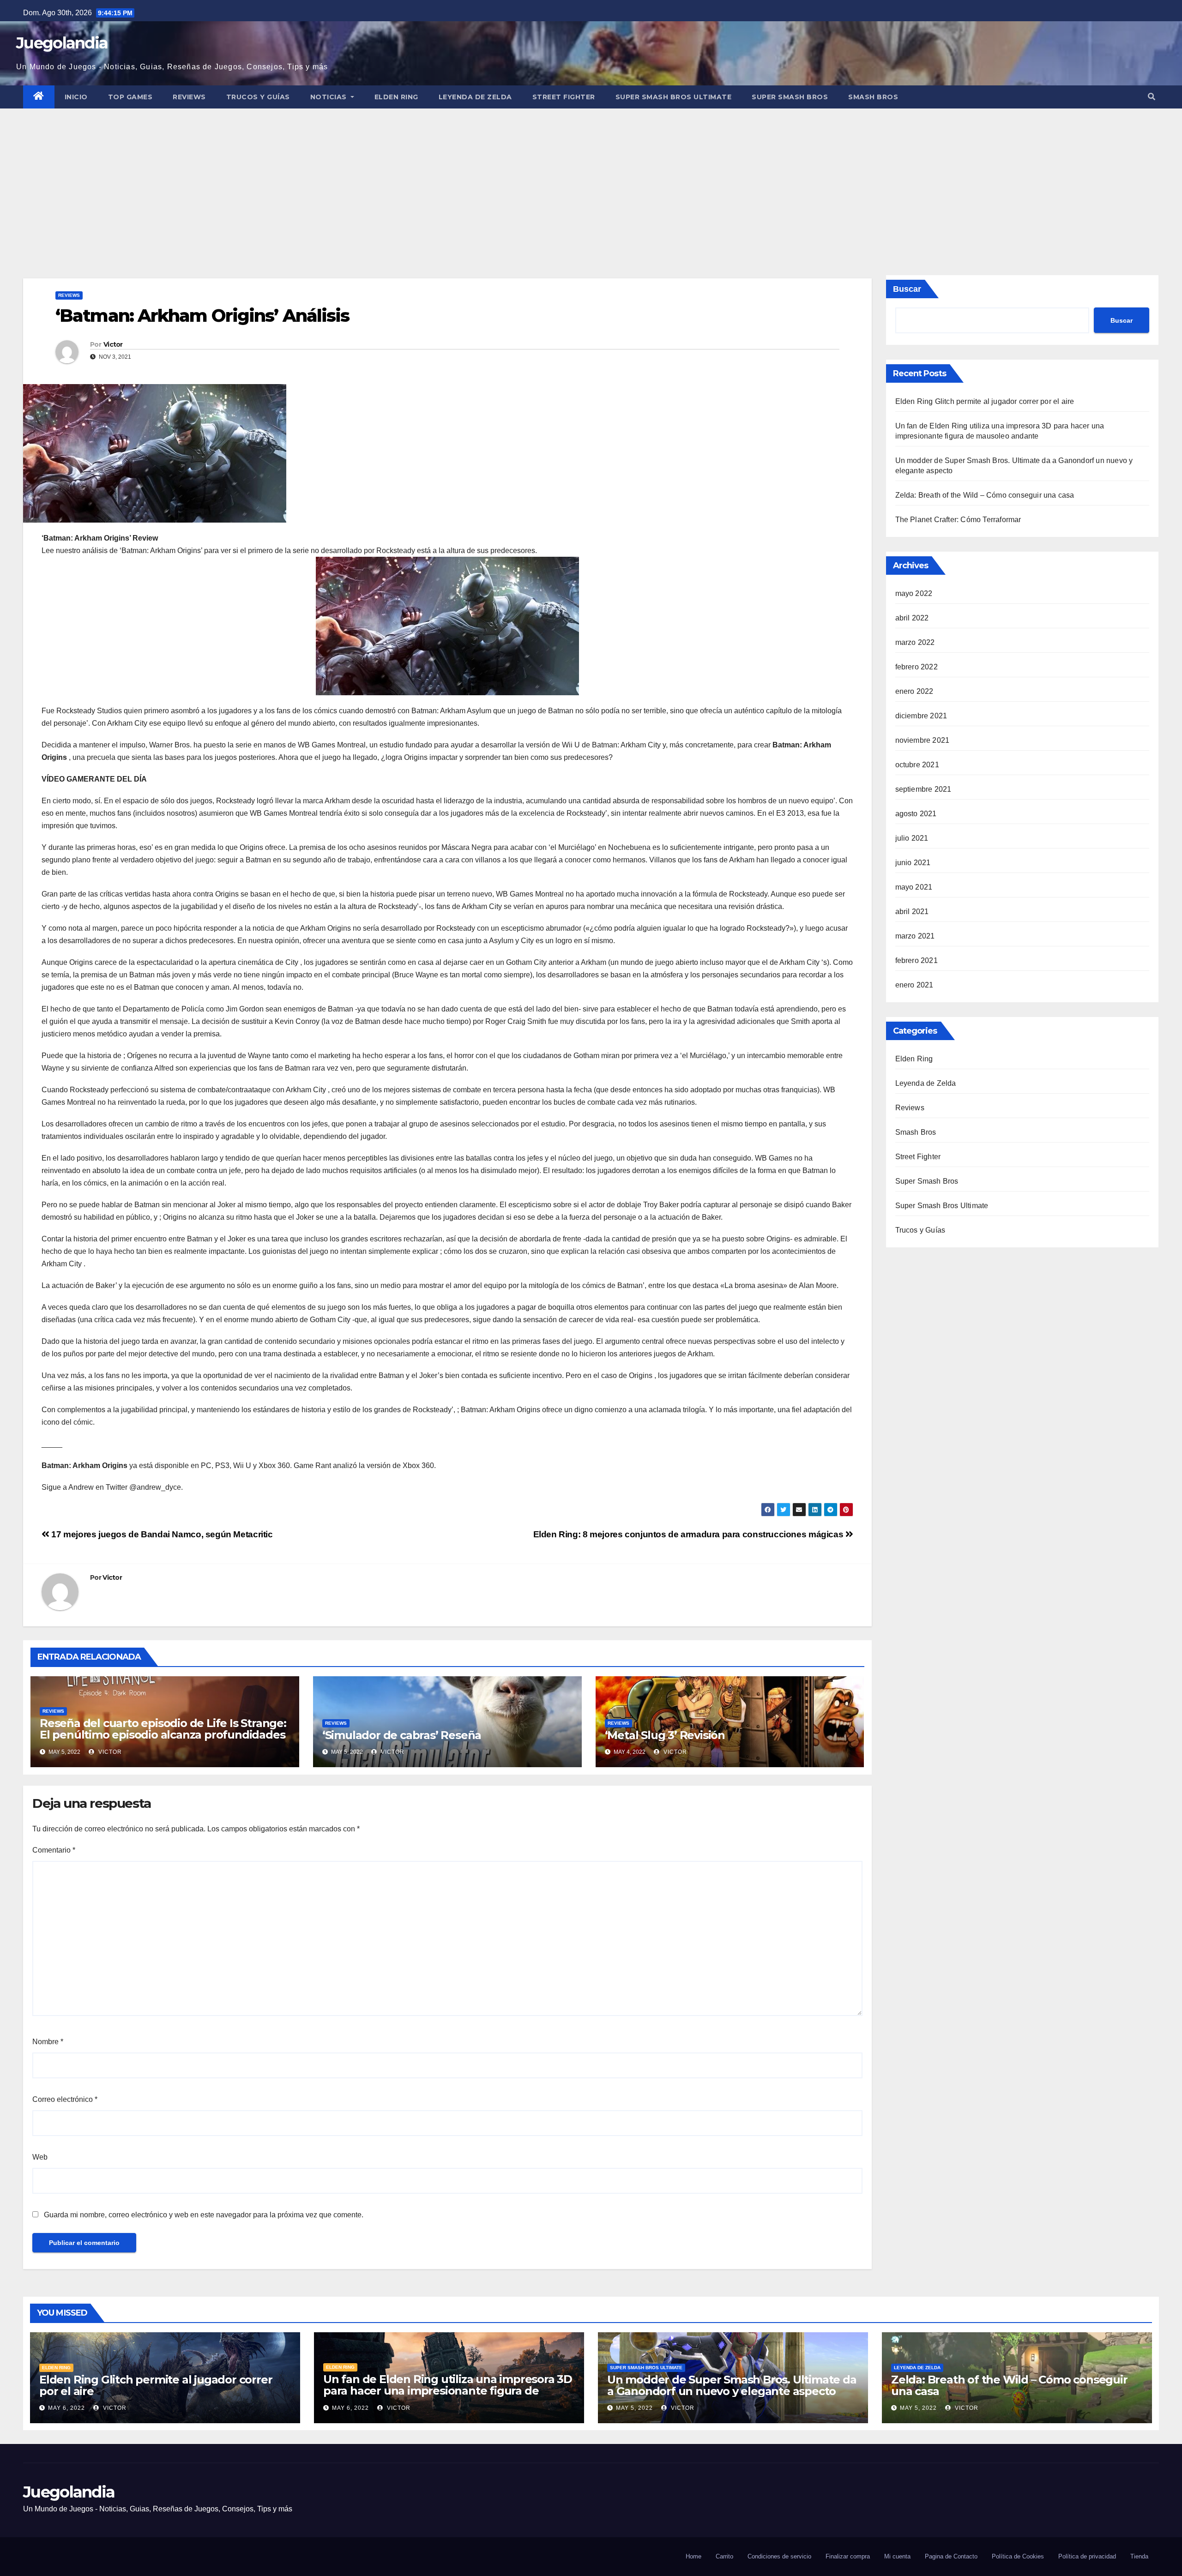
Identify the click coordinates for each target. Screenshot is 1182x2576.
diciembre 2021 (921, 716)
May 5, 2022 (634, 2408)
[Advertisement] (591, 178)
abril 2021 (912, 912)
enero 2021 (914, 985)
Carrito (724, 2556)
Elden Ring (396, 97)
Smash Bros (873, 97)
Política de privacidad (1087, 2556)
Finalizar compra (848, 2556)
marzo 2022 (915, 642)
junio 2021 (913, 863)
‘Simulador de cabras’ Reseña (402, 1735)
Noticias (330, 97)
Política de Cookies (1018, 2556)
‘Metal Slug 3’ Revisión (665, 1735)
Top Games (130, 97)
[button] (1152, 97)
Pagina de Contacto (951, 2556)
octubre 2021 (917, 765)
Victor (113, 344)
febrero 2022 (917, 667)
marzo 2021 (915, 936)
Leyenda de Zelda (475, 97)
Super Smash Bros (790, 97)
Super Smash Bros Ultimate (674, 97)
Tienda (1139, 2556)
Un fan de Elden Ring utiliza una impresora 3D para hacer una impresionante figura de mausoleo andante (448, 2391)
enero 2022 (914, 691)
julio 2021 (912, 838)
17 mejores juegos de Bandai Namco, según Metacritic (161, 1534)
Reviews (189, 97)
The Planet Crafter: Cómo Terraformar (958, 520)
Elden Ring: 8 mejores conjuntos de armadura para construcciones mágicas (689, 1534)
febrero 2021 (917, 960)
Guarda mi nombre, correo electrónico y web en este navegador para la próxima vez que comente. (204, 2215)
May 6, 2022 (66, 2408)
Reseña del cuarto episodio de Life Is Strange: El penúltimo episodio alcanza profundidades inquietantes (163, 1735)
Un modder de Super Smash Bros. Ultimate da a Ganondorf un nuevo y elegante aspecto (732, 2385)
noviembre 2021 (923, 740)
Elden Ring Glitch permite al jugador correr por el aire (985, 401)
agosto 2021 (916, 814)
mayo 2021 (914, 887)
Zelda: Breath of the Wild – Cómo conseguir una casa (985, 495)
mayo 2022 (914, 593)
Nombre (48, 2042)
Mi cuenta (897, 2556)
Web (40, 2157)
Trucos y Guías (258, 97)
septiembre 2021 (923, 789)
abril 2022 (912, 618)
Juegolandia (62, 43)
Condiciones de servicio (779, 2556)
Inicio (76, 97)
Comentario (54, 1850)
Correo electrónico (65, 2099)
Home (694, 2556)
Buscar (907, 289)
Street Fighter (564, 97)
